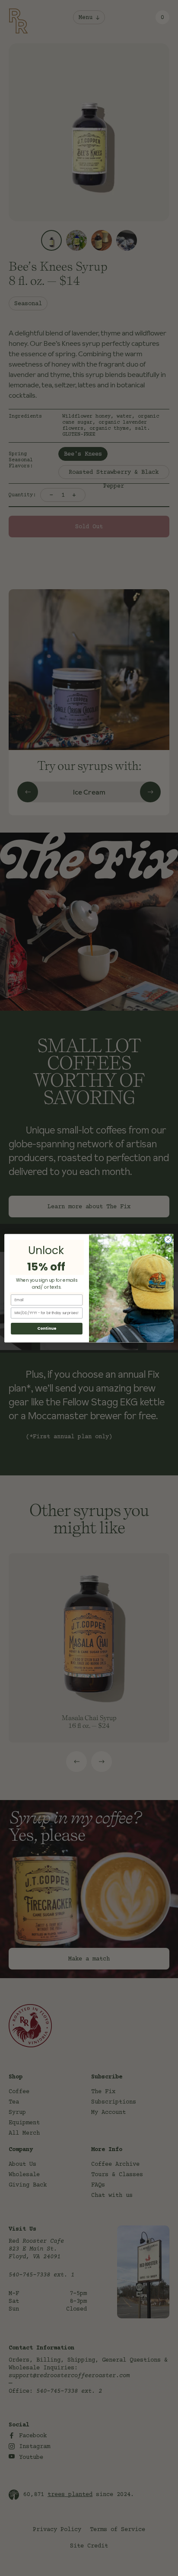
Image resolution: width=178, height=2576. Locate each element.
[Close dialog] (168, 1239)
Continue (47, 1328)
